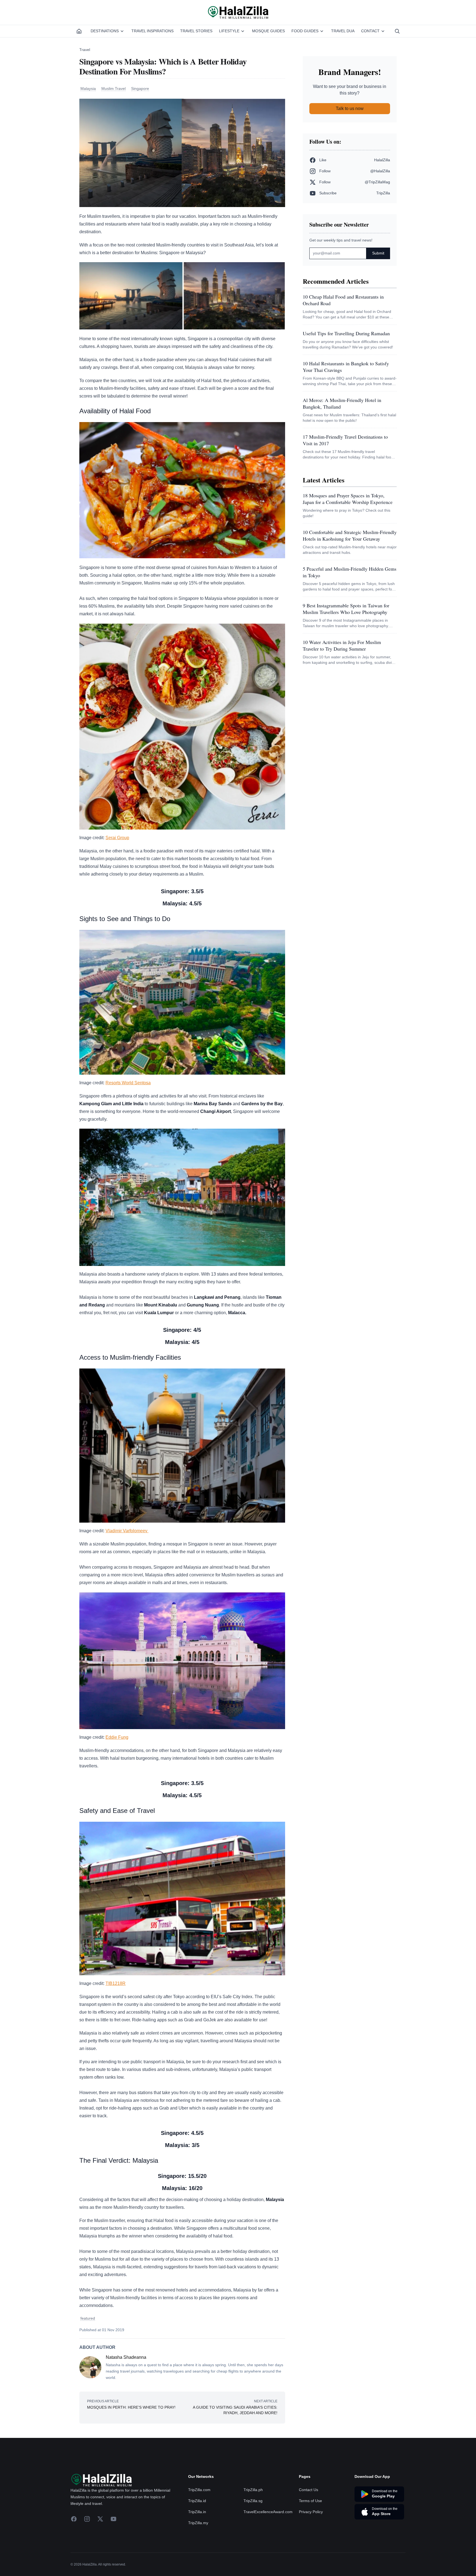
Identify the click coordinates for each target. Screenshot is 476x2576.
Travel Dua (343, 31)
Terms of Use (310, 2501)
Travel (85, 50)
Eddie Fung (117, 1737)
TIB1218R (116, 1983)
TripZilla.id (197, 2501)
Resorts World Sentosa (128, 1083)
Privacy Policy (311, 2512)
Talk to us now (350, 108)
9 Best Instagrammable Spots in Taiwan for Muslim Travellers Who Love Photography (346, 609)
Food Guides (305, 31)
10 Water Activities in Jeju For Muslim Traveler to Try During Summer (342, 645)
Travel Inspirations (152, 31)
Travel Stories (196, 31)
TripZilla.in (197, 2512)
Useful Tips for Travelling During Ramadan (346, 333)
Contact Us (309, 2490)
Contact (370, 31)
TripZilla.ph (253, 2490)
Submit (378, 253)
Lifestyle (229, 31)
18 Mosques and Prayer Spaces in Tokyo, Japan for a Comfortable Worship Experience (348, 499)
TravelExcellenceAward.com (268, 2512)
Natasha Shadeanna (126, 2357)
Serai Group (117, 838)
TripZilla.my (198, 2523)
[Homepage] (79, 31)
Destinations (105, 31)
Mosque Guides (268, 31)
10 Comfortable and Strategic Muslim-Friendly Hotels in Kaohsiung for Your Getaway (350, 535)
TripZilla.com (199, 2490)
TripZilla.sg (253, 2501)
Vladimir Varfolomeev (127, 1531)
